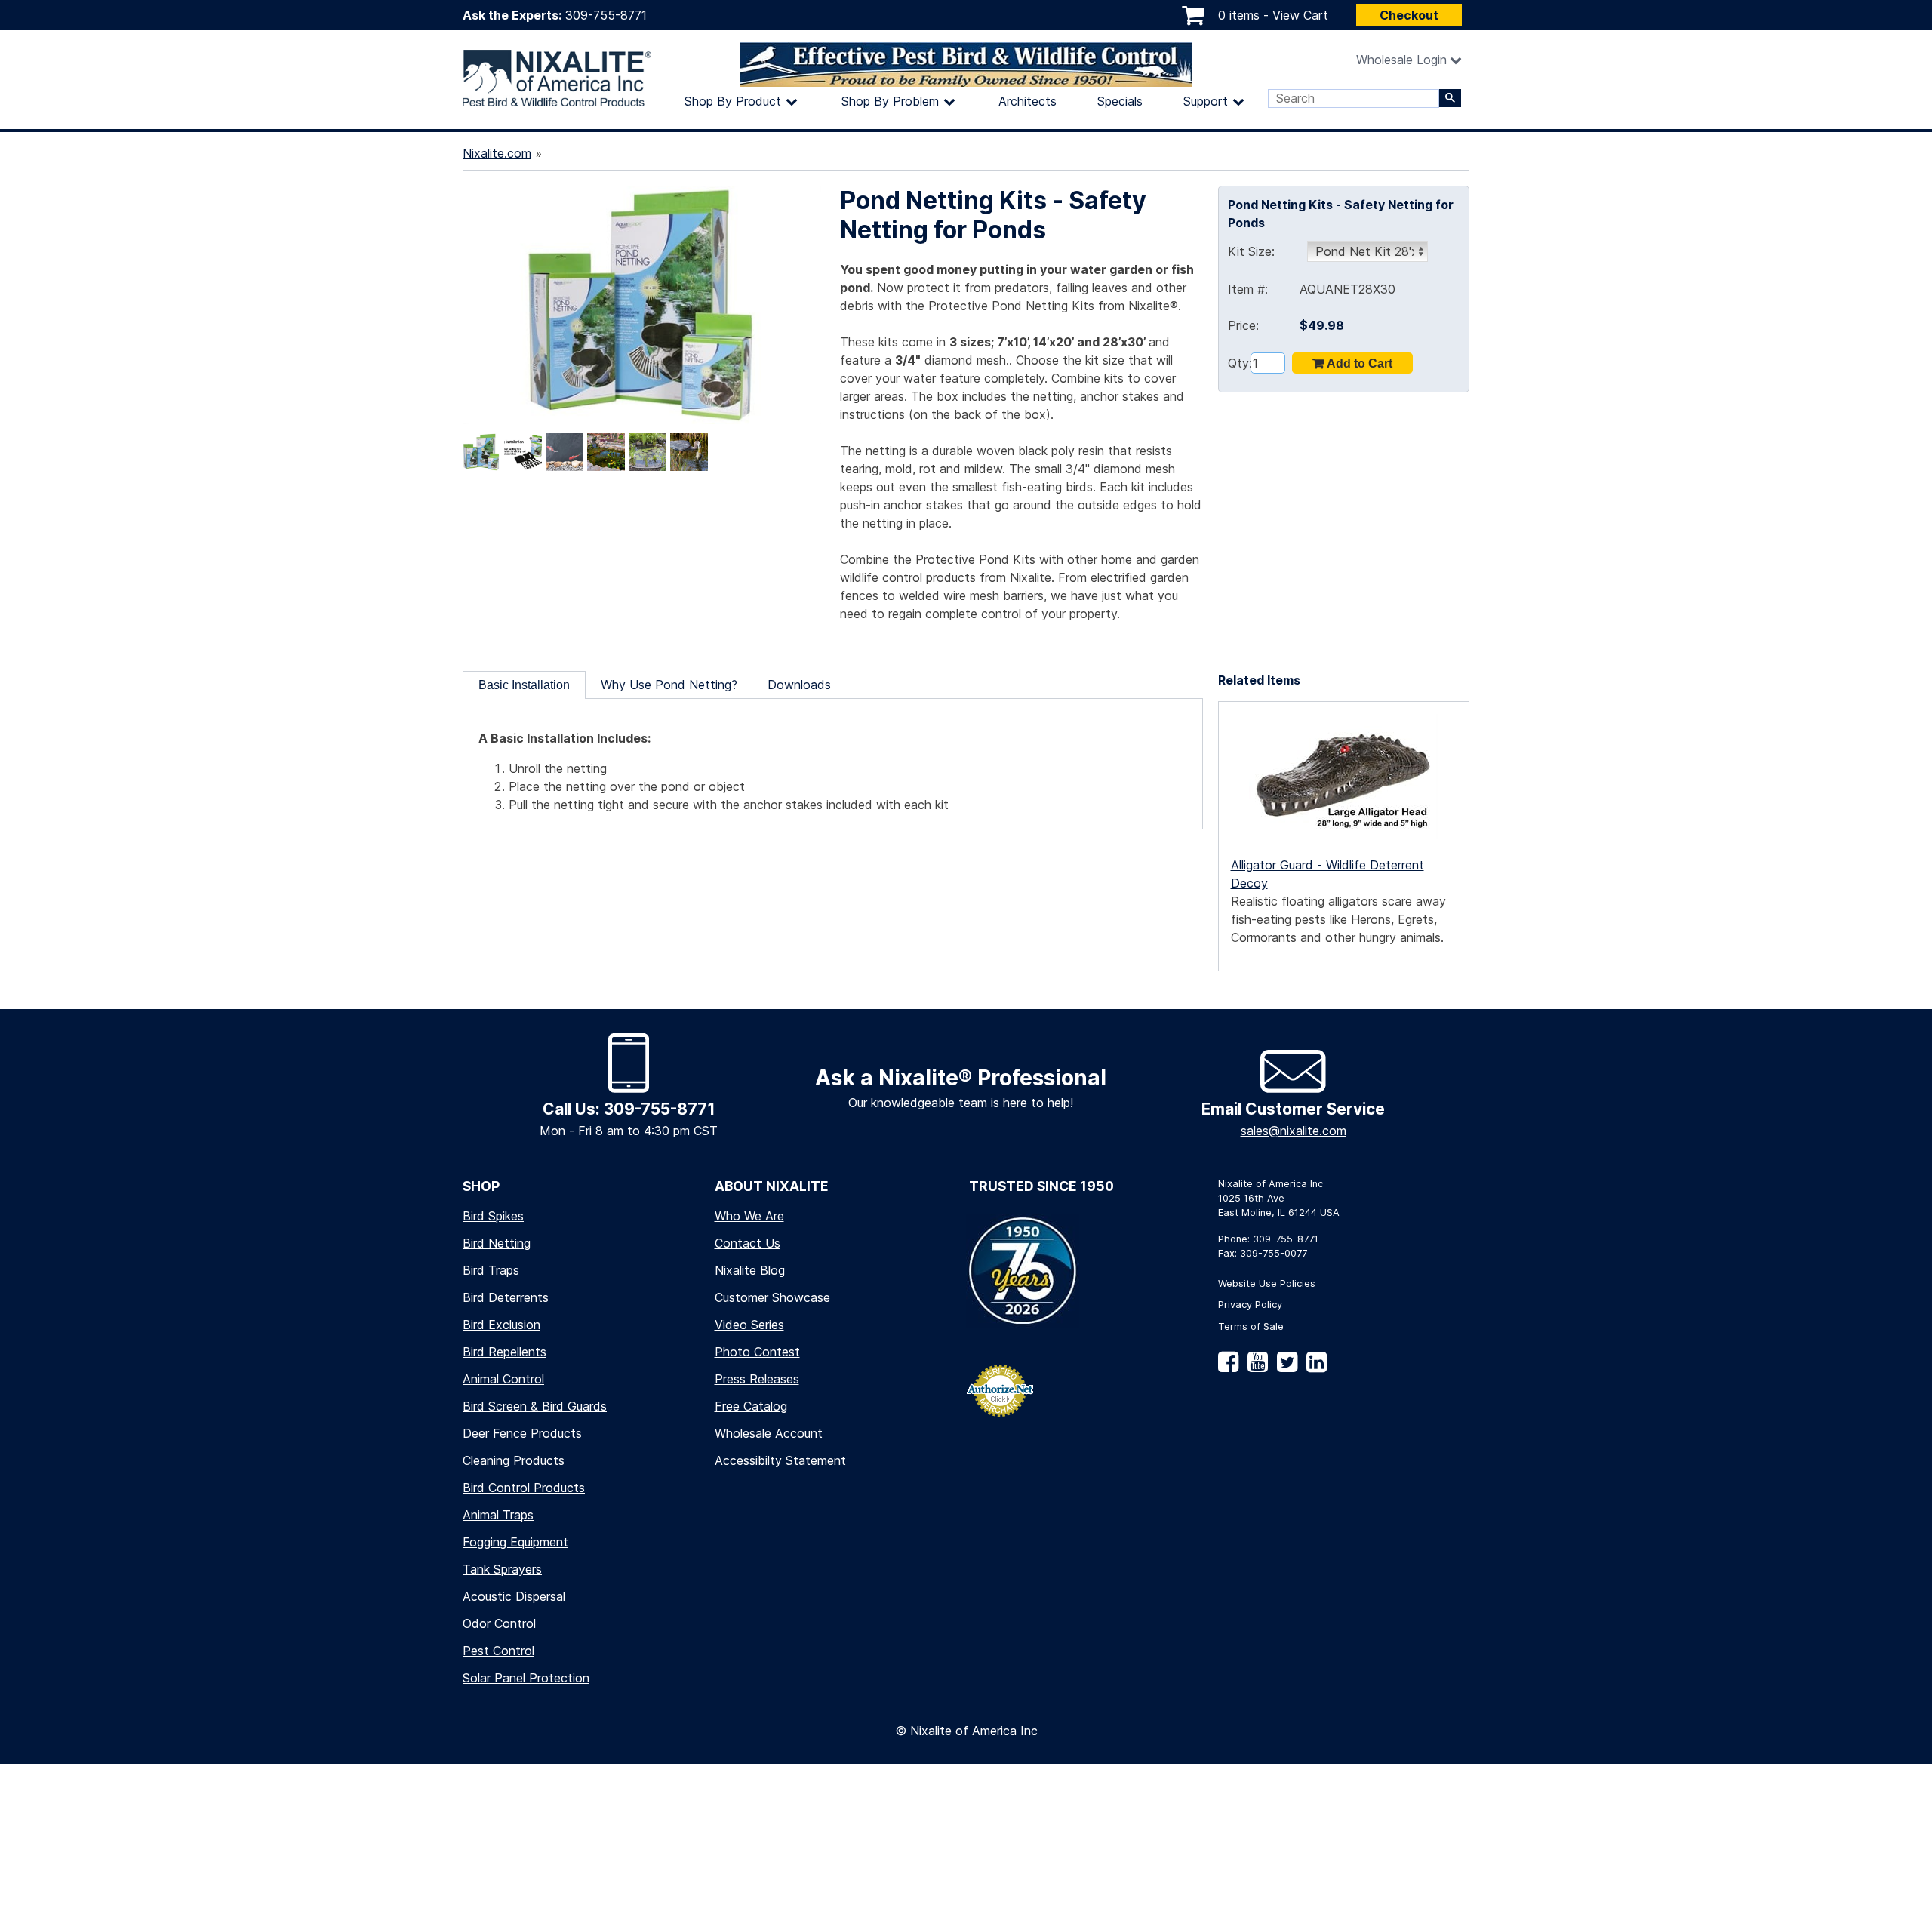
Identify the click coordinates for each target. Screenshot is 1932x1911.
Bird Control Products (524, 1488)
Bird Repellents (505, 1352)
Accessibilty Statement (780, 1460)
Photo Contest (757, 1352)
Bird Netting (497, 1243)
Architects (1028, 101)
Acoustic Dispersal (514, 1596)
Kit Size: (1251, 251)
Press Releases (757, 1379)
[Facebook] (1228, 1367)
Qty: (1239, 363)
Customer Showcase (772, 1297)
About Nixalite (772, 1186)
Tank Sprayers (502, 1569)
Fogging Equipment (515, 1542)
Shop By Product (733, 101)
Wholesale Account (769, 1433)
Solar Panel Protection (526, 1678)
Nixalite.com (497, 153)
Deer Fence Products (522, 1433)
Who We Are (749, 1216)
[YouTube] (1255, 1367)
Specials (1120, 101)
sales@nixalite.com (1294, 1131)
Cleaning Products (514, 1460)
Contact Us (748, 1243)
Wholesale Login (1401, 60)
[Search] (1450, 98)
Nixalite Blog (750, 1270)
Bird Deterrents (506, 1297)
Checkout (1409, 15)
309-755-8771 (606, 15)
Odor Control (499, 1623)
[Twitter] (1284, 1367)
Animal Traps (498, 1515)
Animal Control (503, 1379)
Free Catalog (751, 1406)
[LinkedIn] (1314, 1367)
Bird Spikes (493, 1216)
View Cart (1300, 15)
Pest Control (498, 1651)
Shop (481, 1186)
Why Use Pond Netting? (669, 685)
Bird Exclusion (501, 1325)
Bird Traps (491, 1270)
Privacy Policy (1250, 1305)
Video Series (749, 1325)
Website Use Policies (1267, 1283)
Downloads (799, 685)
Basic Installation (524, 685)
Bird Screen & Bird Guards (535, 1406)
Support (1206, 101)
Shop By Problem (890, 101)
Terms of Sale (1251, 1326)
